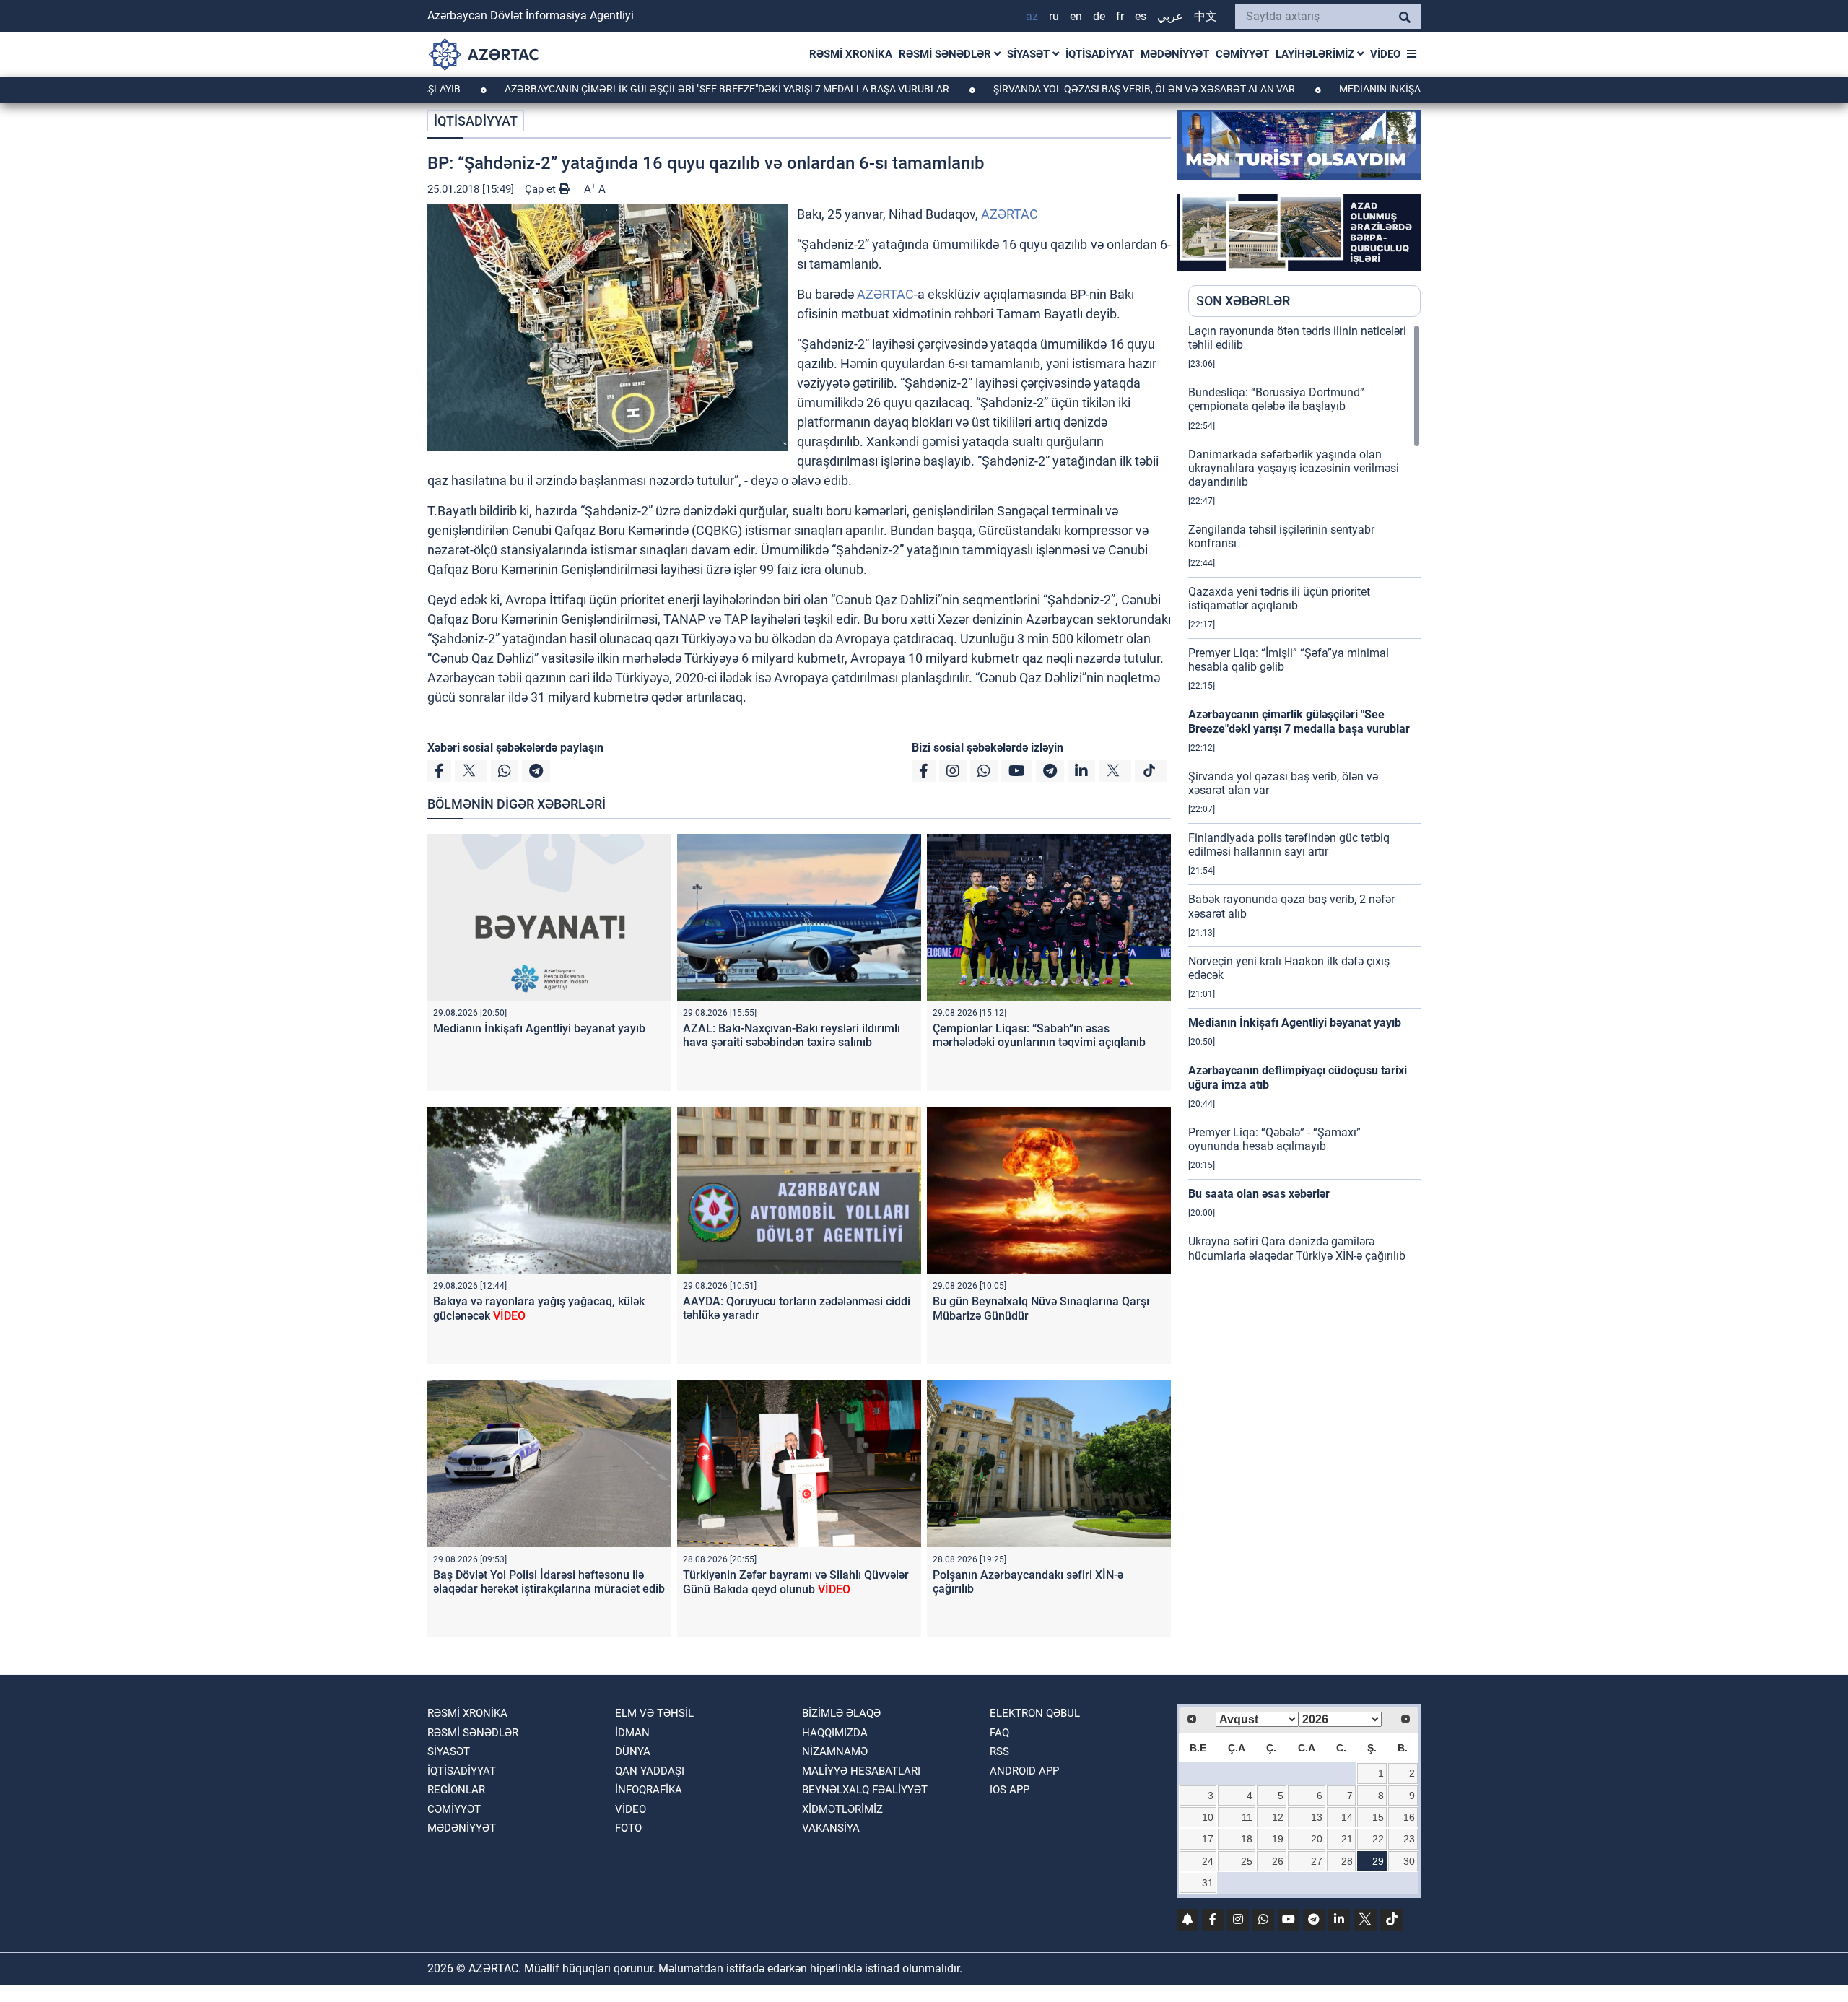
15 (1378, 1817)
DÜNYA (633, 1751)
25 (1247, 1861)
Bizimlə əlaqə (841, 1713)
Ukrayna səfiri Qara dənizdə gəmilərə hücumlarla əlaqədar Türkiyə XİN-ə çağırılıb (1297, 1248)
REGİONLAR (456, 1790)
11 (1247, 1817)
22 (1378, 1839)
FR (1120, 16)
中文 (1206, 16)
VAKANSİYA (831, 1828)
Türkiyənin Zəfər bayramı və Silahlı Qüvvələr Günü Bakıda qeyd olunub (796, 1582)
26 (1278, 1861)
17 (1208, 1839)
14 (1347, 1817)
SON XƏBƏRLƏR (1243, 301)
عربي (1170, 16)
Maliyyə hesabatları (861, 1771)
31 (1208, 1883)
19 (1278, 1839)
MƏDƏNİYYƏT (1175, 54)
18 (1247, 1839)
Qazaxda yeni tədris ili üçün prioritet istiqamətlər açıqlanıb (1279, 599)
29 (1378, 1861)
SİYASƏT (1030, 54)
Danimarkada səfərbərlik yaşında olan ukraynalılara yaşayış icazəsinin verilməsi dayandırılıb (1294, 468)
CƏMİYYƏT (1242, 54)
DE (1099, 16)
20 (1317, 1839)
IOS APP (1010, 1790)
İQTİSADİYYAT (1100, 54)
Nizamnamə (835, 1751)
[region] (1304, 793)
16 (1409, 1817)
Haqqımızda (835, 1733)
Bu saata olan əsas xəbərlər (1259, 1194)
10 (1208, 1817)
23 (1409, 1839)
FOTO (628, 1828)
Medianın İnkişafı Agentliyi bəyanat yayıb (1352, 89)
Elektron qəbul (1035, 1713)
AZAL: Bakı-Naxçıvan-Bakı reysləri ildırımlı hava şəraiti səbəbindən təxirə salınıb (792, 1035)
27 (1317, 1861)
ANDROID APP (1024, 1771)
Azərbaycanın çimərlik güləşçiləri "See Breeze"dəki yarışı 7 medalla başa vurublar (631, 89)
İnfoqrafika (649, 1790)
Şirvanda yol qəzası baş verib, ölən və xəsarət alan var (1049, 89)
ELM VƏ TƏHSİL (654, 1713)
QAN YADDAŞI (650, 1771)
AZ (1032, 16)
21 (1347, 1839)
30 (1409, 1861)
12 (1278, 1817)
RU (1054, 16)
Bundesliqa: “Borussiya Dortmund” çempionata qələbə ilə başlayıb (1276, 399)
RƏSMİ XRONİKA (851, 54)
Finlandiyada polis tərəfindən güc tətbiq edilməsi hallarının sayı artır (1289, 845)
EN (1076, 16)
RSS (999, 1751)
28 (1347, 1861)
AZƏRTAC (1010, 214)
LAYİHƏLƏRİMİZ (1316, 54)
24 (1208, 1861)
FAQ (999, 1733)
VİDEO (1385, 54)
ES (1141, 16)
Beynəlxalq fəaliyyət (865, 1790)
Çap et (542, 189)
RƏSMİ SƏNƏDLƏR (946, 54)
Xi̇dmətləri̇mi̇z (842, 1809)
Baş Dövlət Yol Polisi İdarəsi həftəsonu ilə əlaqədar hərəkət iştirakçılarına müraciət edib (549, 1582)
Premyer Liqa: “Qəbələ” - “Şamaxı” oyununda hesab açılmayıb (1274, 1139)
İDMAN (632, 1733)
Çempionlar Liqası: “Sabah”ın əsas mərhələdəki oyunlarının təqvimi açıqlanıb (1039, 1035)
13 (1317, 1817)
